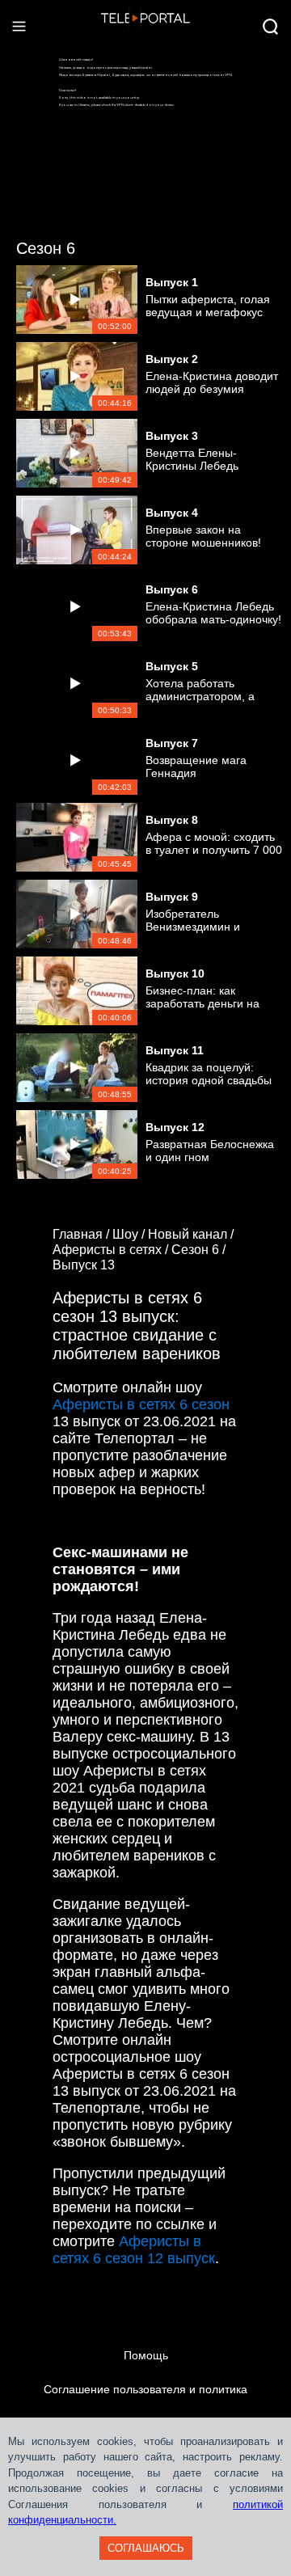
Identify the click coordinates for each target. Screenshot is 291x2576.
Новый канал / (192, 1234)
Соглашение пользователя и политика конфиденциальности (145, 2406)
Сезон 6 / (200, 1250)
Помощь (146, 2355)
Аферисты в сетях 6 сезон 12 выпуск (134, 2250)
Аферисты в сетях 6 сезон (141, 1404)
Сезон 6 (46, 248)
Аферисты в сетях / (112, 1250)
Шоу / (130, 1234)
